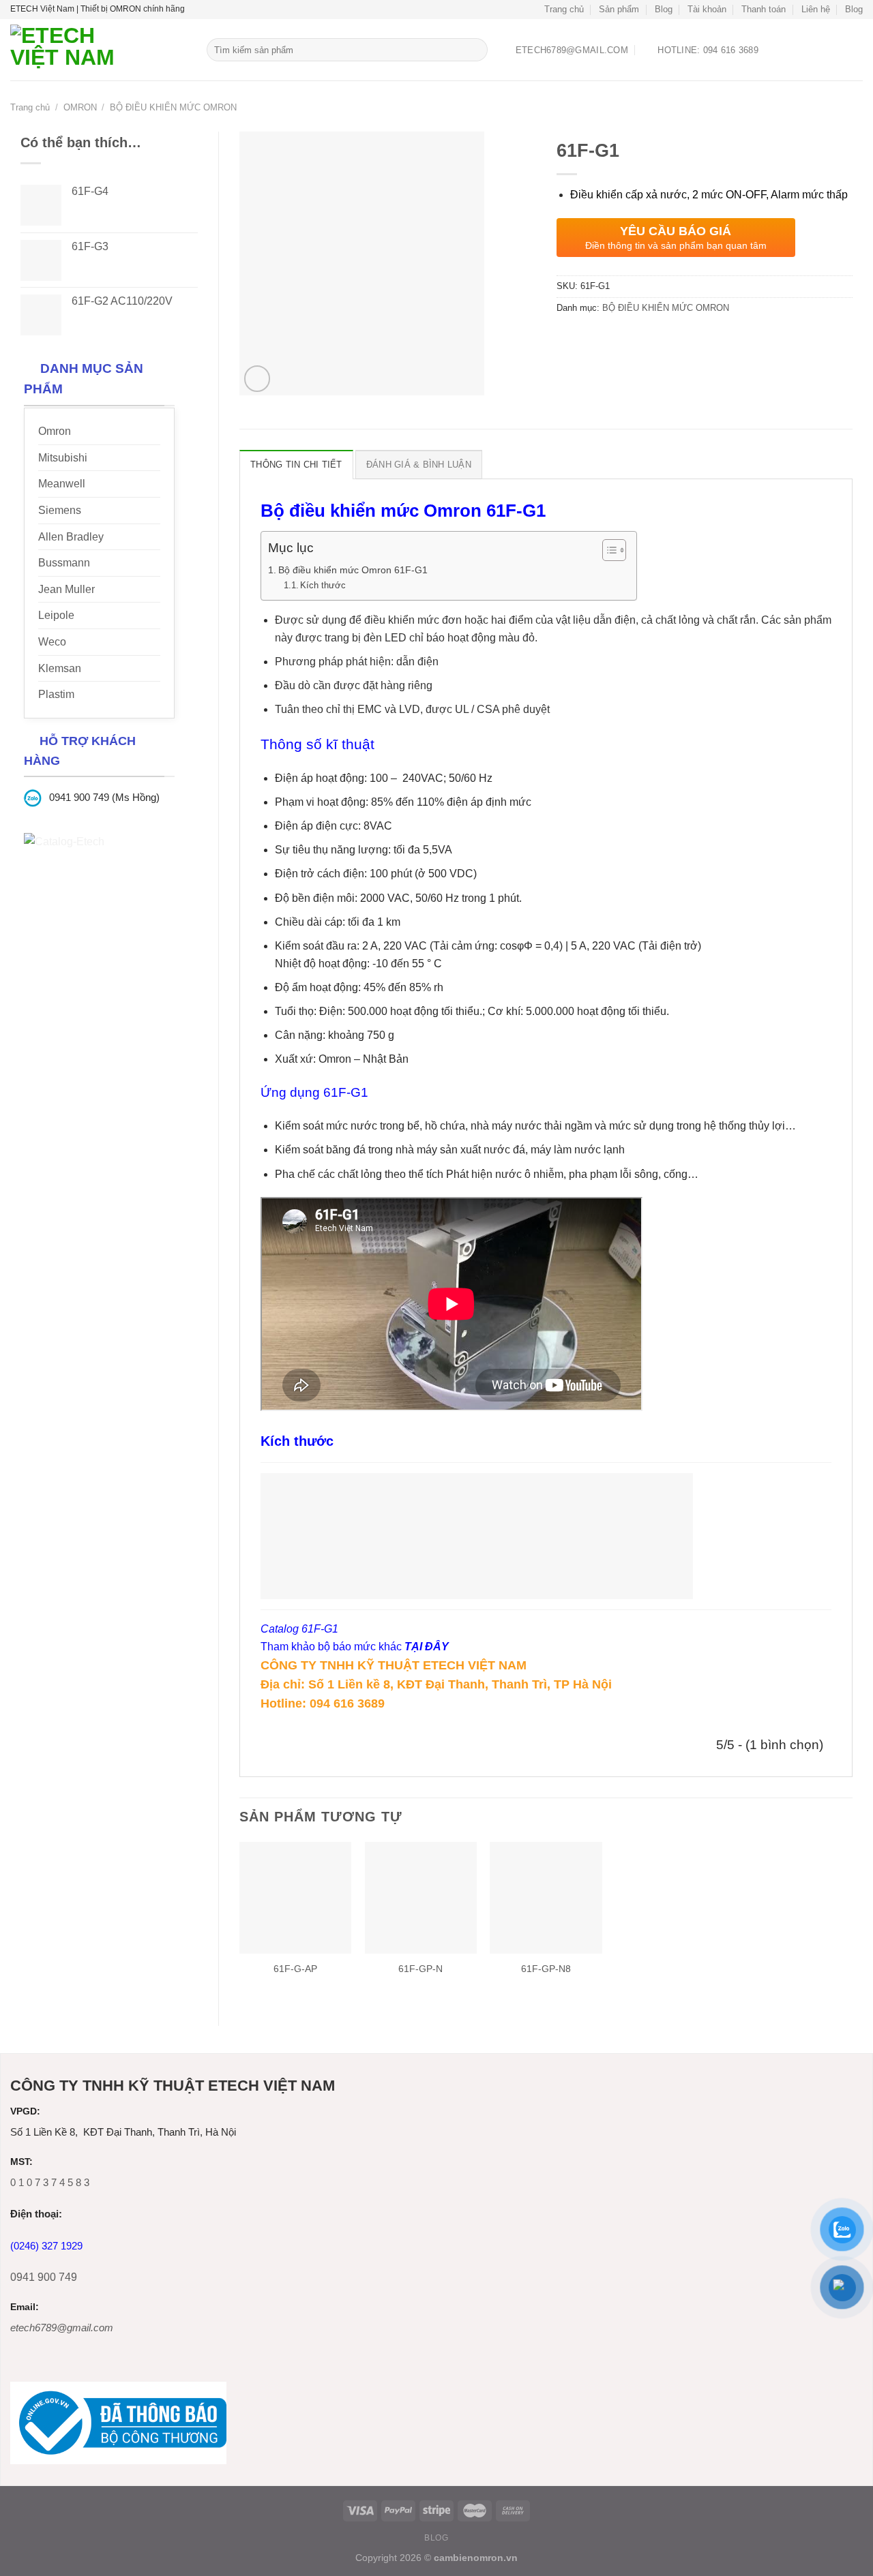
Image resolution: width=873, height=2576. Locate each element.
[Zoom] (257, 379)
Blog (664, 9)
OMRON (80, 107)
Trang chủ (564, 9)
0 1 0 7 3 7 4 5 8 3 (50, 2182)
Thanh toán (764, 9)
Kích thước (323, 585)
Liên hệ (816, 9)
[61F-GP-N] (421, 1898)
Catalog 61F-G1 (299, 1629)
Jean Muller (66, 589)
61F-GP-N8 (546, 1969)
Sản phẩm (619, 9)
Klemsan (60, 668)
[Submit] (475, 50)
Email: (25, 2307)
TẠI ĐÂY (427, 1647)
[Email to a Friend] (618, 338)
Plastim (56, 694)
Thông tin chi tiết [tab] (296, 465)
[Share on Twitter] (593, 338)
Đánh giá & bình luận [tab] (419, 465)
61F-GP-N (420, 1969)
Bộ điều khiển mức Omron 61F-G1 (353, 570)
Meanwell (62, 484)
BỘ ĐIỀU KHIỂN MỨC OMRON (173, 107)
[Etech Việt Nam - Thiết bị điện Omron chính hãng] (98, 50)
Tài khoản (707, 9)
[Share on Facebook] (568, 338)
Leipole (56, 615)
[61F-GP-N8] (546, 1898)
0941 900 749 (44, 2277)
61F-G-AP (295, 1969)
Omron (55, 431)
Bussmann (64, 563)
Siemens (60, 510)
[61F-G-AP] (295, 1898)
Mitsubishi (63, 458)
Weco (52, 642)
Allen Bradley (71, 537)
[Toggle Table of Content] (607, 550)
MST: (21, 2162)
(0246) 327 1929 (46, 2246)
